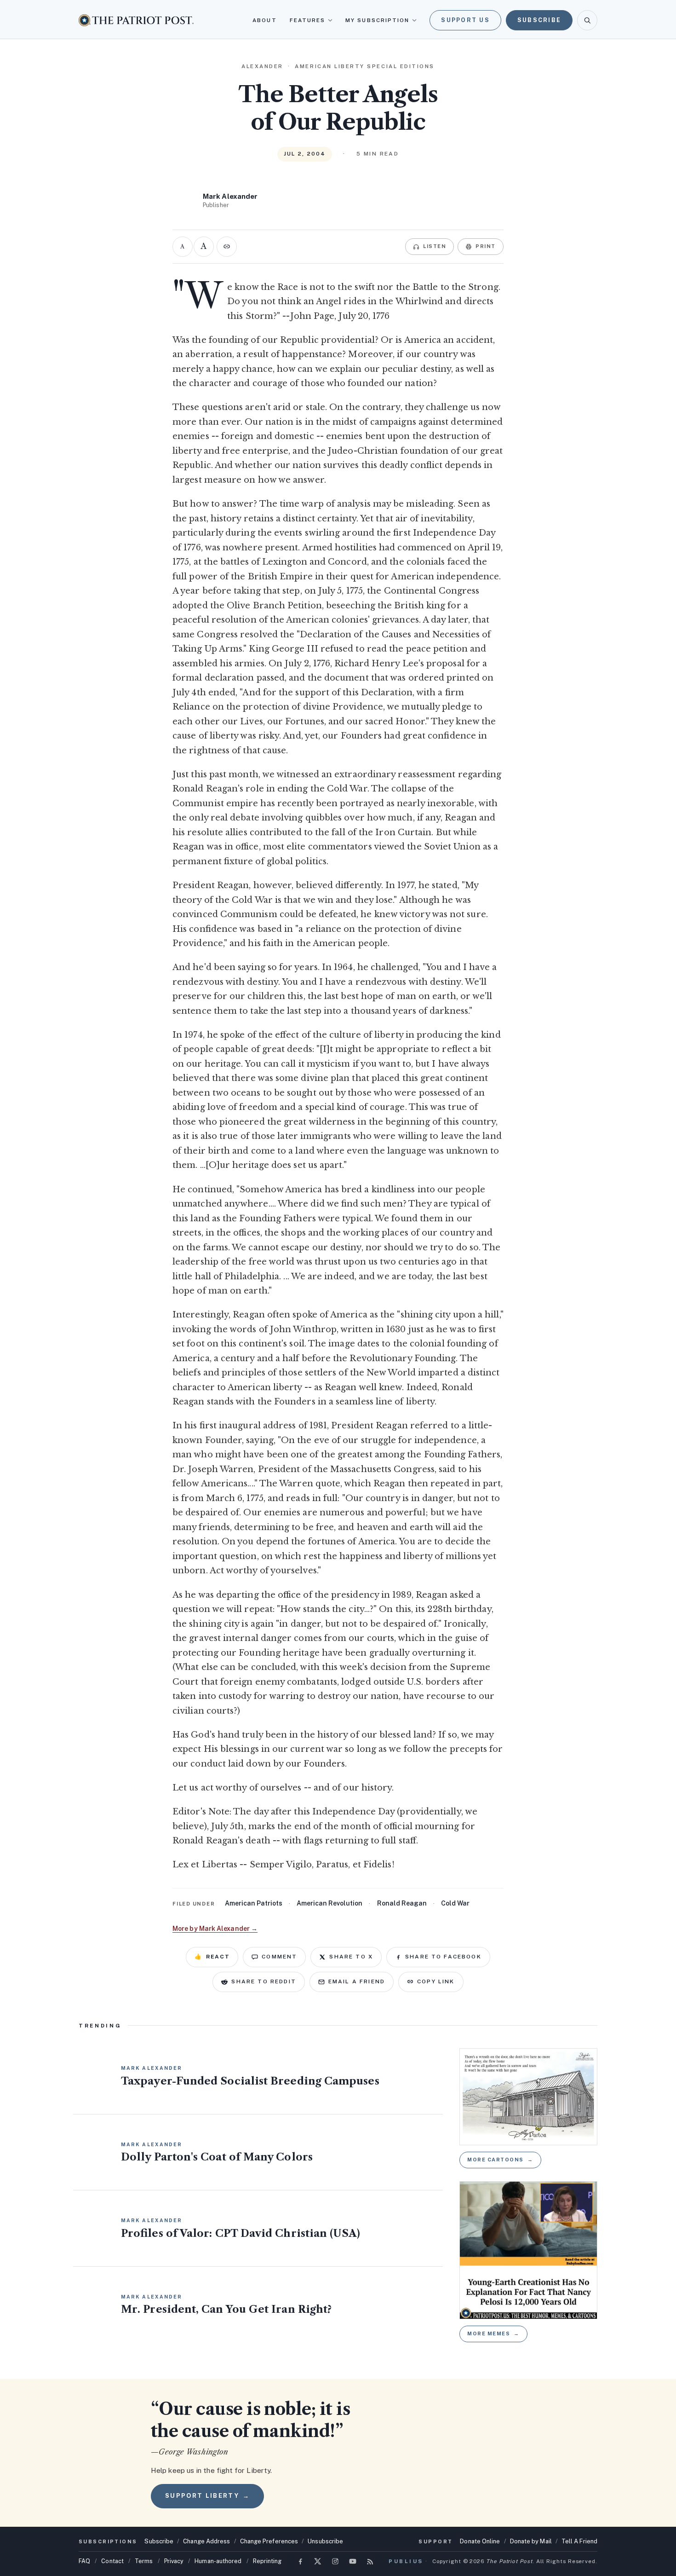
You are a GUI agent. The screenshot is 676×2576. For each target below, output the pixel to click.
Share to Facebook (443, 1957)
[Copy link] (227, 247)
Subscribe (539, 20)
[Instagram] (335, 2561)
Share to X (351, 1957)
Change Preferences (269, 2541)
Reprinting (267, 2561)
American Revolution (329, 1903)
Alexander (262, 66)
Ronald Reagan (402, 1903)
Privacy (174, 2561)
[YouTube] (353, 2561)
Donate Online (480, 2541)
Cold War (455, 1903)
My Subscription (377, 20)
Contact (112, 2561)
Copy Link (436, 1981)
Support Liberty (207, 2496)
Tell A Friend (579, 2541)
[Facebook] (300, 2561)
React (212, 1957)
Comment (279, 1957)
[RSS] (370, 2561)
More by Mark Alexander (215, 1929)
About (264, 20)
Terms (144, 2561)
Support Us (465, 20)
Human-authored (218, 2561)
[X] (318, 2561)
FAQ (84, 2561)
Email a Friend (357, 1981)
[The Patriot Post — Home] (136, 20)
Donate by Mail (531, 2541)
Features (308, 20)
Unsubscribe (325, 2541)
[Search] (587, 20)
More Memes (493, 2333)
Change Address (206, 2541)
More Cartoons (500, 2160)
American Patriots (254, 1903)
